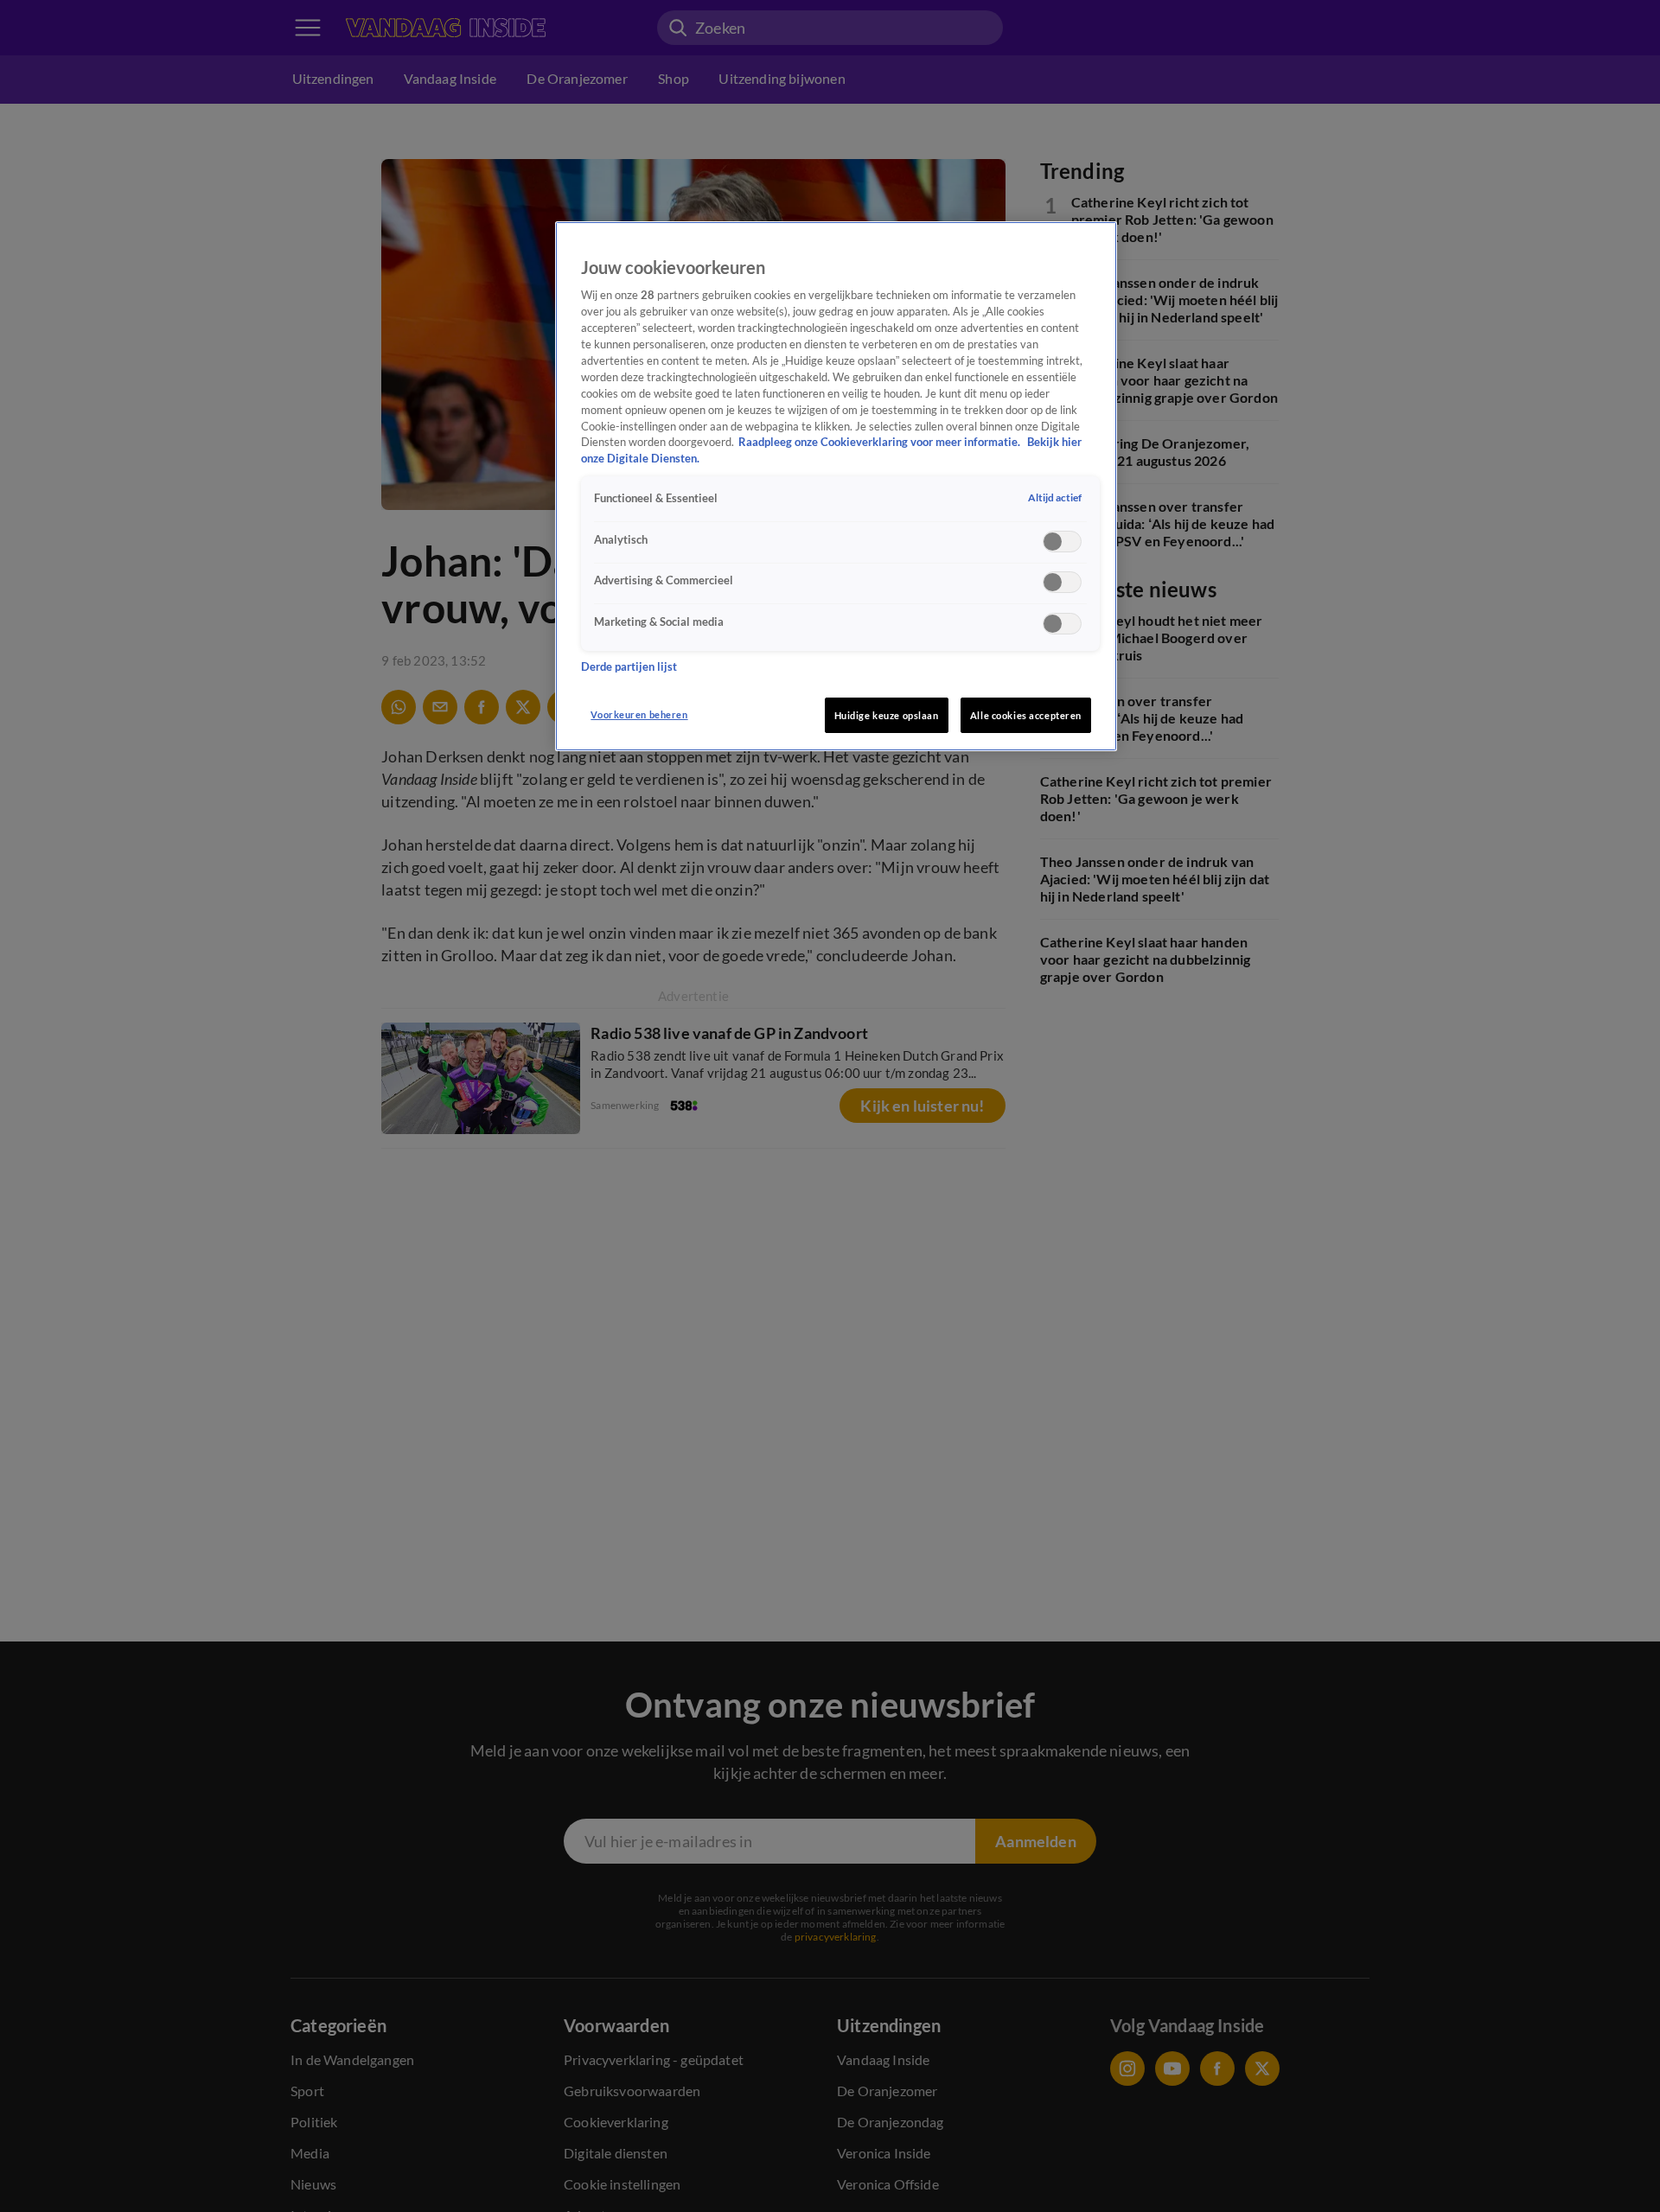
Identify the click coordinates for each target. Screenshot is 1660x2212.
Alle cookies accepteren (1026, 715)
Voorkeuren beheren (639, 714)
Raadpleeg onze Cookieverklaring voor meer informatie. (881, 442)
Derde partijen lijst (629, 667)
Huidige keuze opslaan (887, 715)
